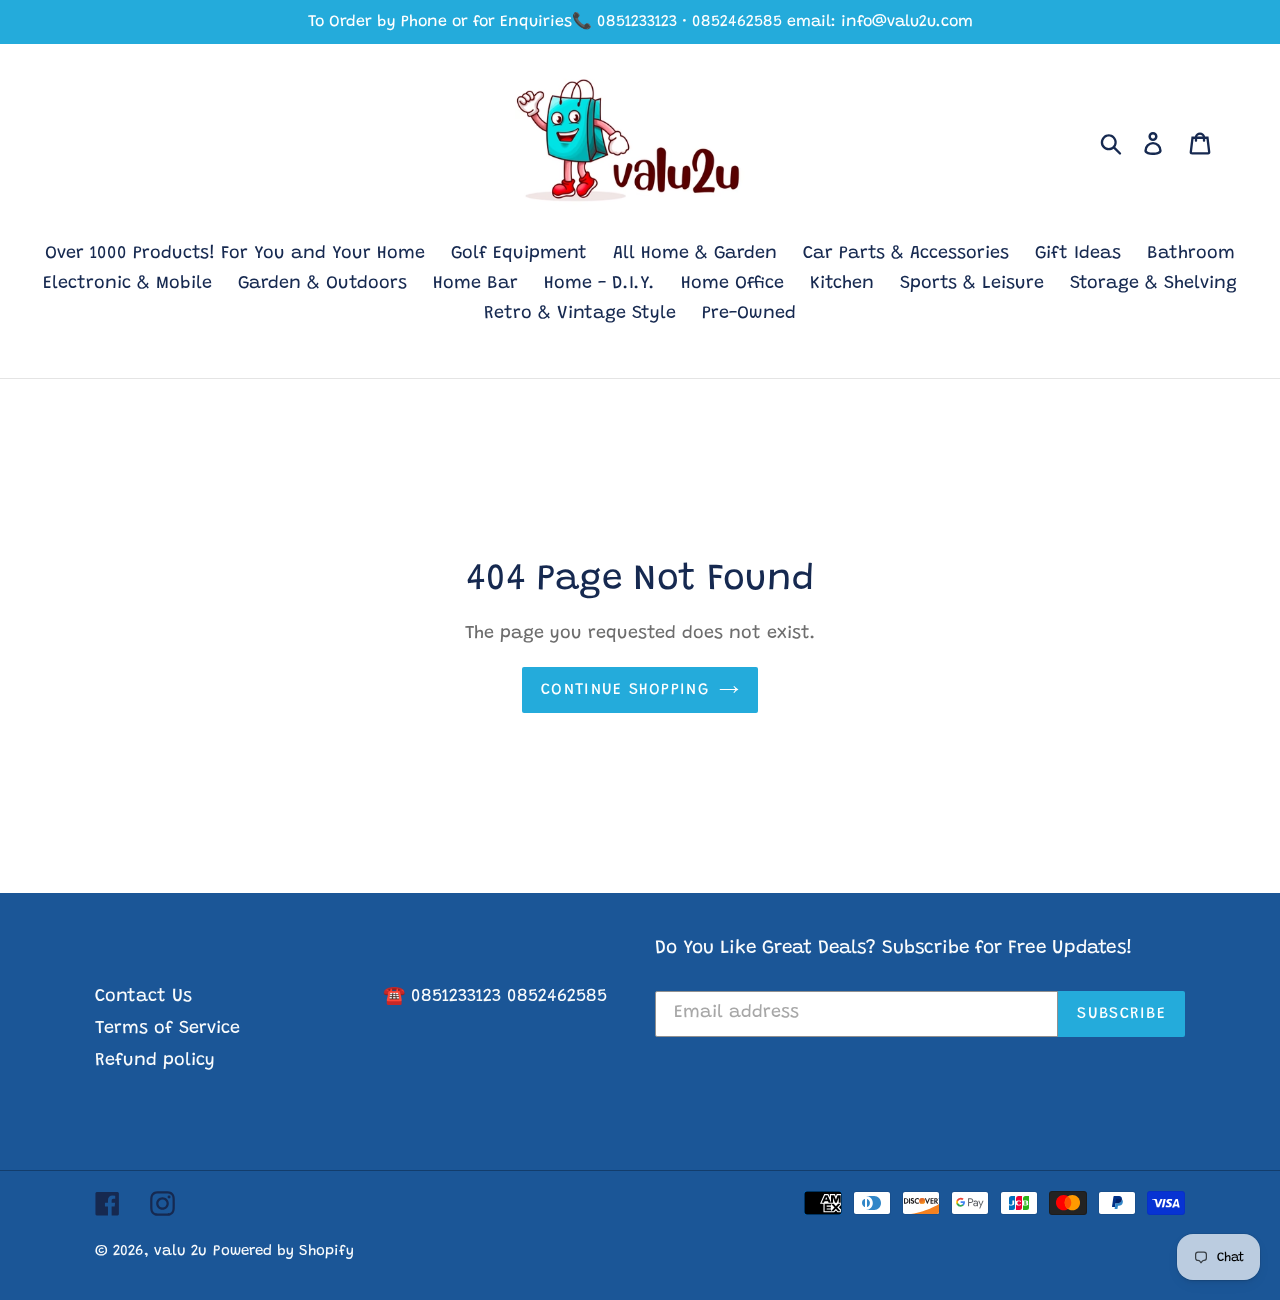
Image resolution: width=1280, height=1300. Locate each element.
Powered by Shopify (283, 1251)
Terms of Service (167, 1029)
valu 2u (180, 1251)
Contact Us (143, 997)
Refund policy (155, 1061)
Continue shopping (625, 690)
